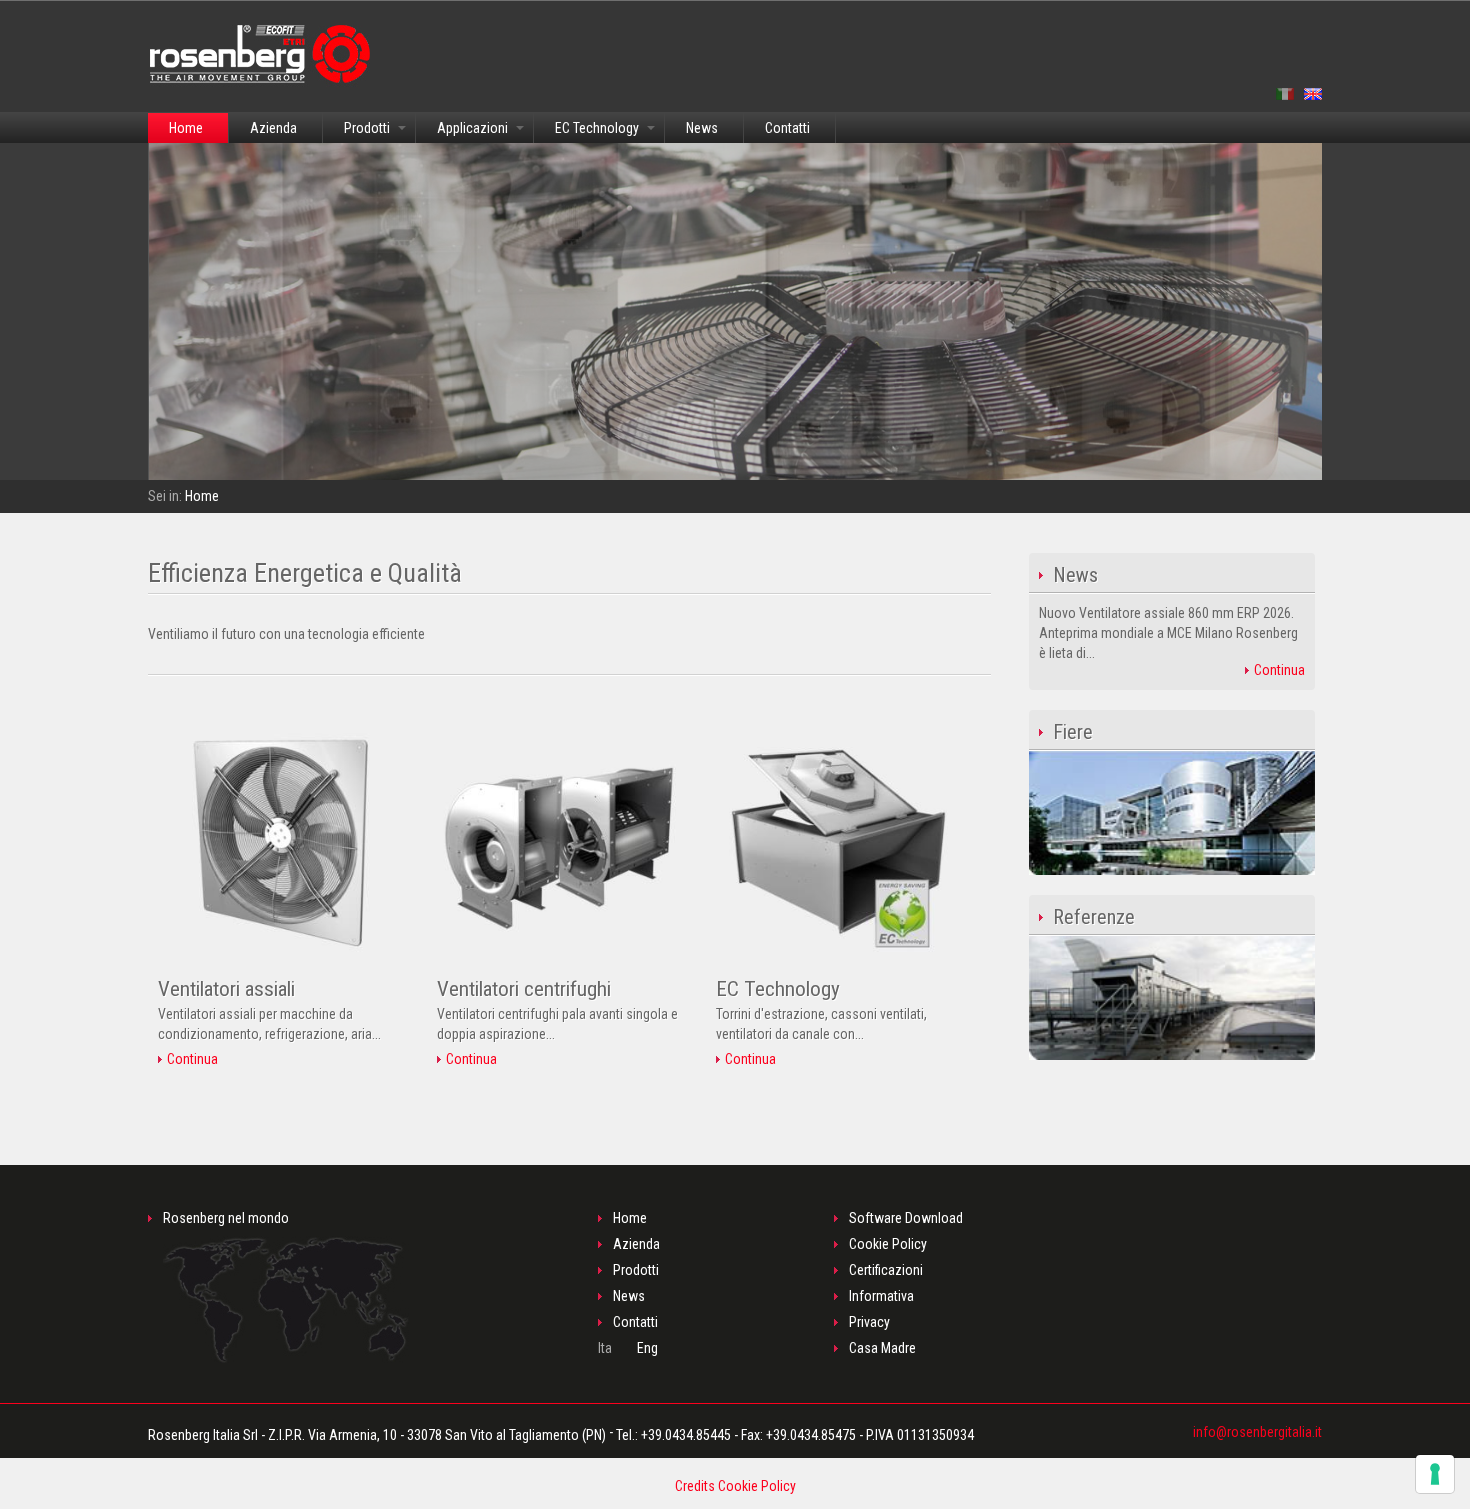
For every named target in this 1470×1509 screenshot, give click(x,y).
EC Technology (597, 128)
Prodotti (367, 128)
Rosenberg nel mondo (226, 1218)
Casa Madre (882, 1348)
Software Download (906, 1218)
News (702, 128)
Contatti (787, 128)
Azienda (273, 128)
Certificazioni (886, 1270)
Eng (647, 1348)
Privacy (869, 1322)
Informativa (881, 1296)
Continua (191, 1059)
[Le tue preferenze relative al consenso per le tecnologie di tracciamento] (1435, 1474)
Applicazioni (472, 128)
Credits (695, 1486)
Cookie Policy (888, 1244)
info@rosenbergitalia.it (1257, 1432)
